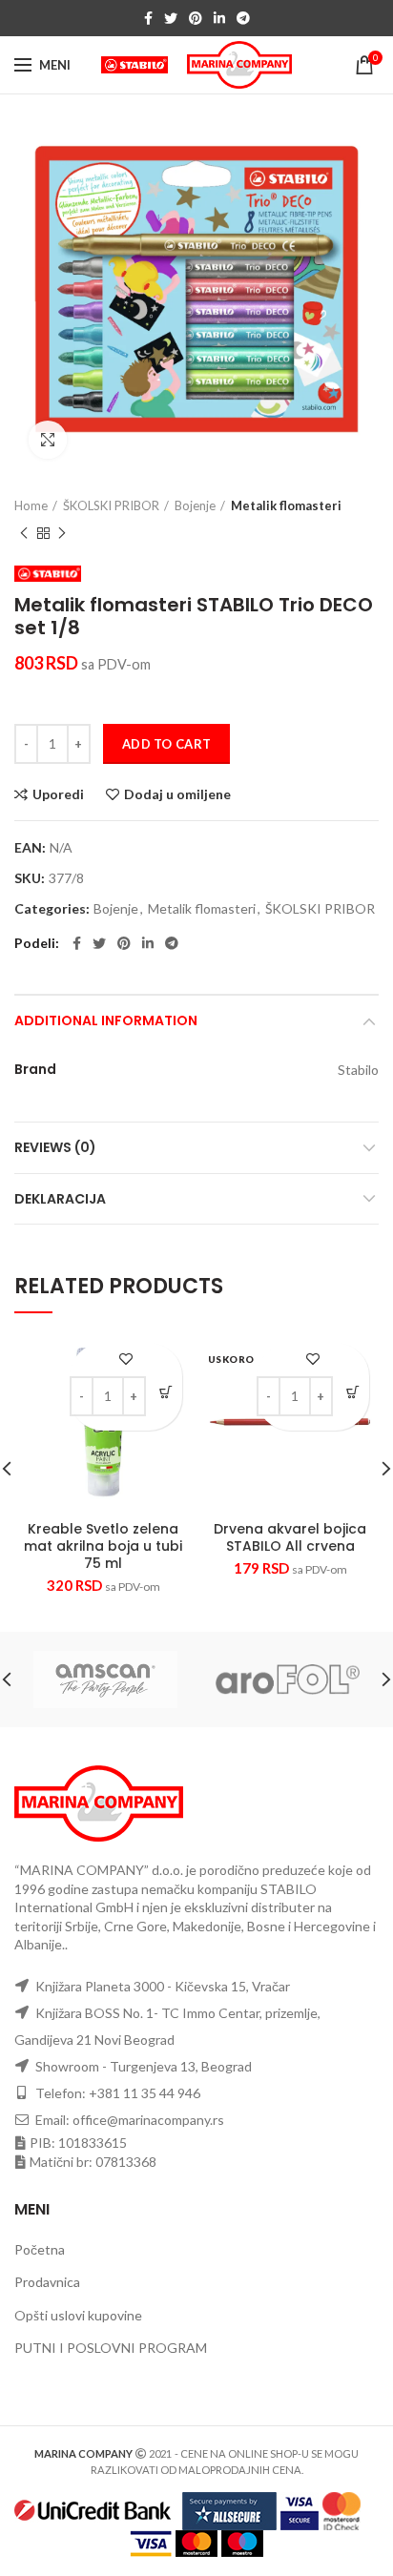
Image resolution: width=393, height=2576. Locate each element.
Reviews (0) (55, 1147)
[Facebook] (148, 18)
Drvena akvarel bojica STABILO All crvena (290, 1537)
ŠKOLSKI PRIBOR (111, 505)
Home (31, 505)
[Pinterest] (196, 18)
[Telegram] (243, 18)
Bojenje (195, 505)
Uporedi (58, 794)
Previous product (24, 533)
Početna (40, 2249)
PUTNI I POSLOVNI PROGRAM (111, 2348)
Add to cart (166, 744)
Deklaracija (60, 1199)
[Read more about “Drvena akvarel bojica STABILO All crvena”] (352, 1393)
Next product (62, 533)
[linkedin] (219, 18)
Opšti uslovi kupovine (78, 2315)
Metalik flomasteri (286, 505)
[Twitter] (171, 18)
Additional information (106, 1020)
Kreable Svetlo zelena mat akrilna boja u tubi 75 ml (103, 1546)
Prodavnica (47, 2282)
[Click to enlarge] (48, 440)
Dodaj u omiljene (177, 794)
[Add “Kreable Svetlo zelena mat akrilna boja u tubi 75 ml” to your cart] (165, 1393)
